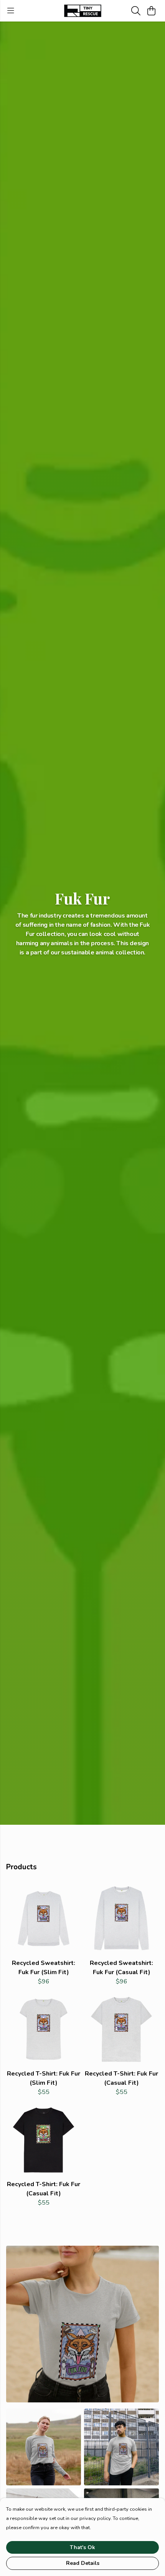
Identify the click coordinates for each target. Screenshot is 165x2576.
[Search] (136, 11)
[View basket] (151, 11)
